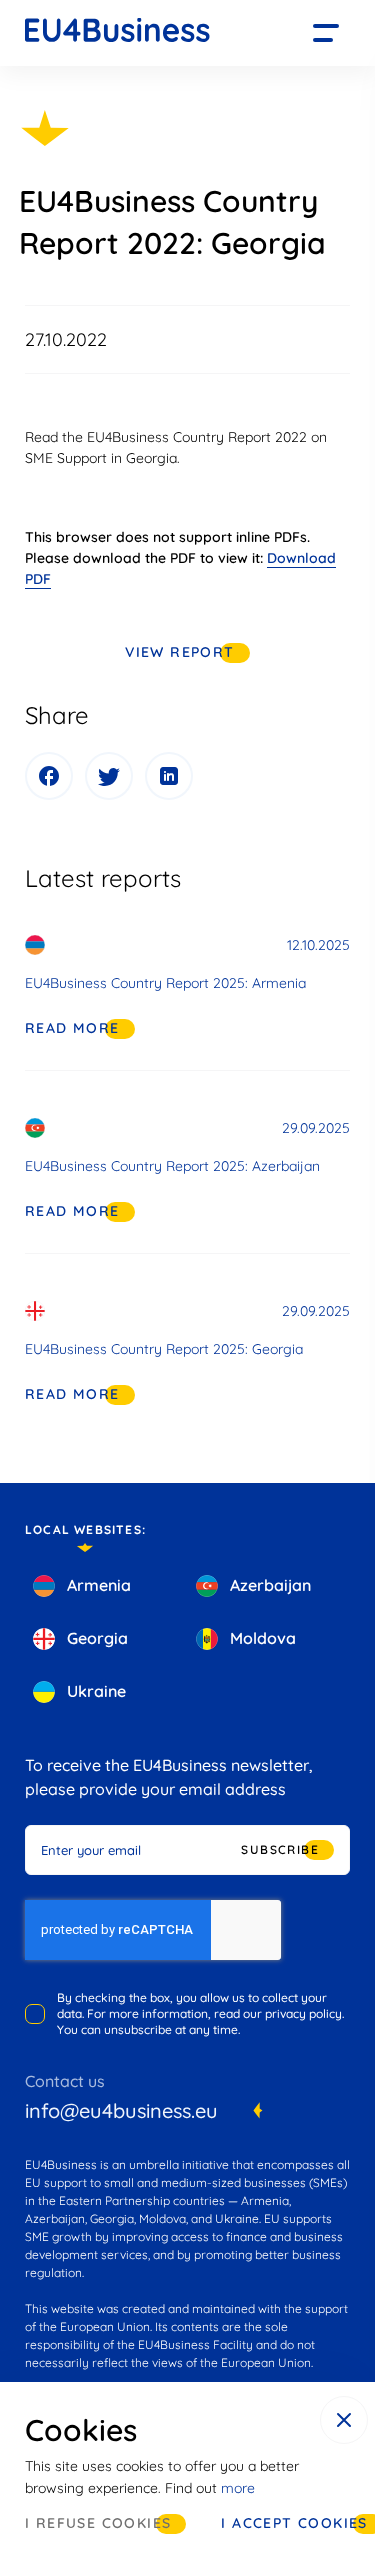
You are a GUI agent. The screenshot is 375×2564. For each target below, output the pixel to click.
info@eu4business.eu (121, 2110)
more (238, 2488)
